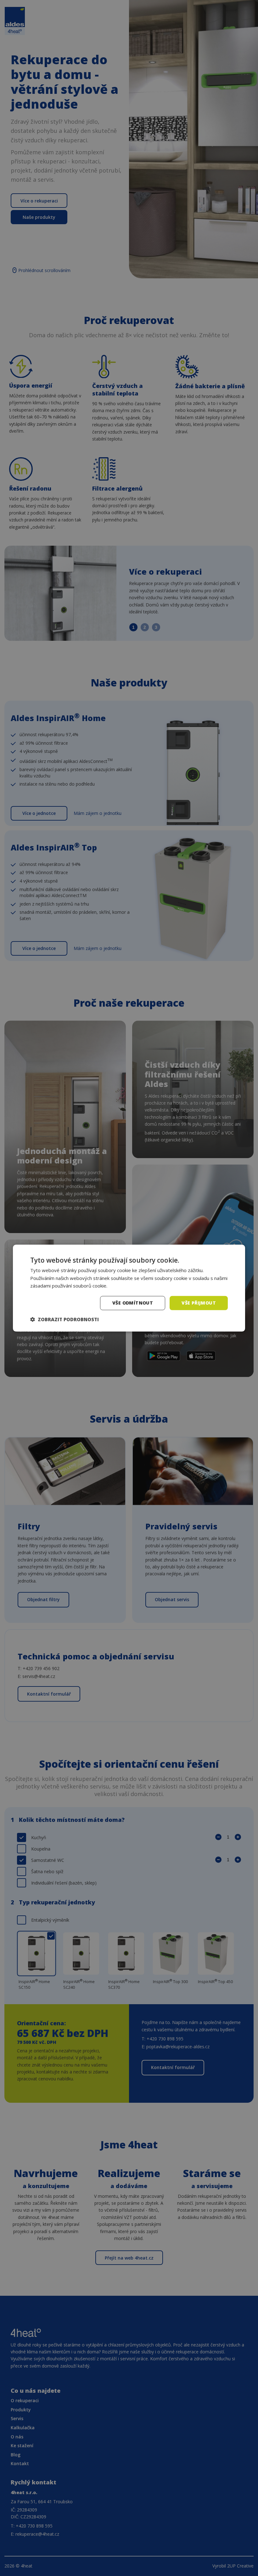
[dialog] (129, 1288)
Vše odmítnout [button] (133, 1303)
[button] (64, 1319)
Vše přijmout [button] (199, 1303)
